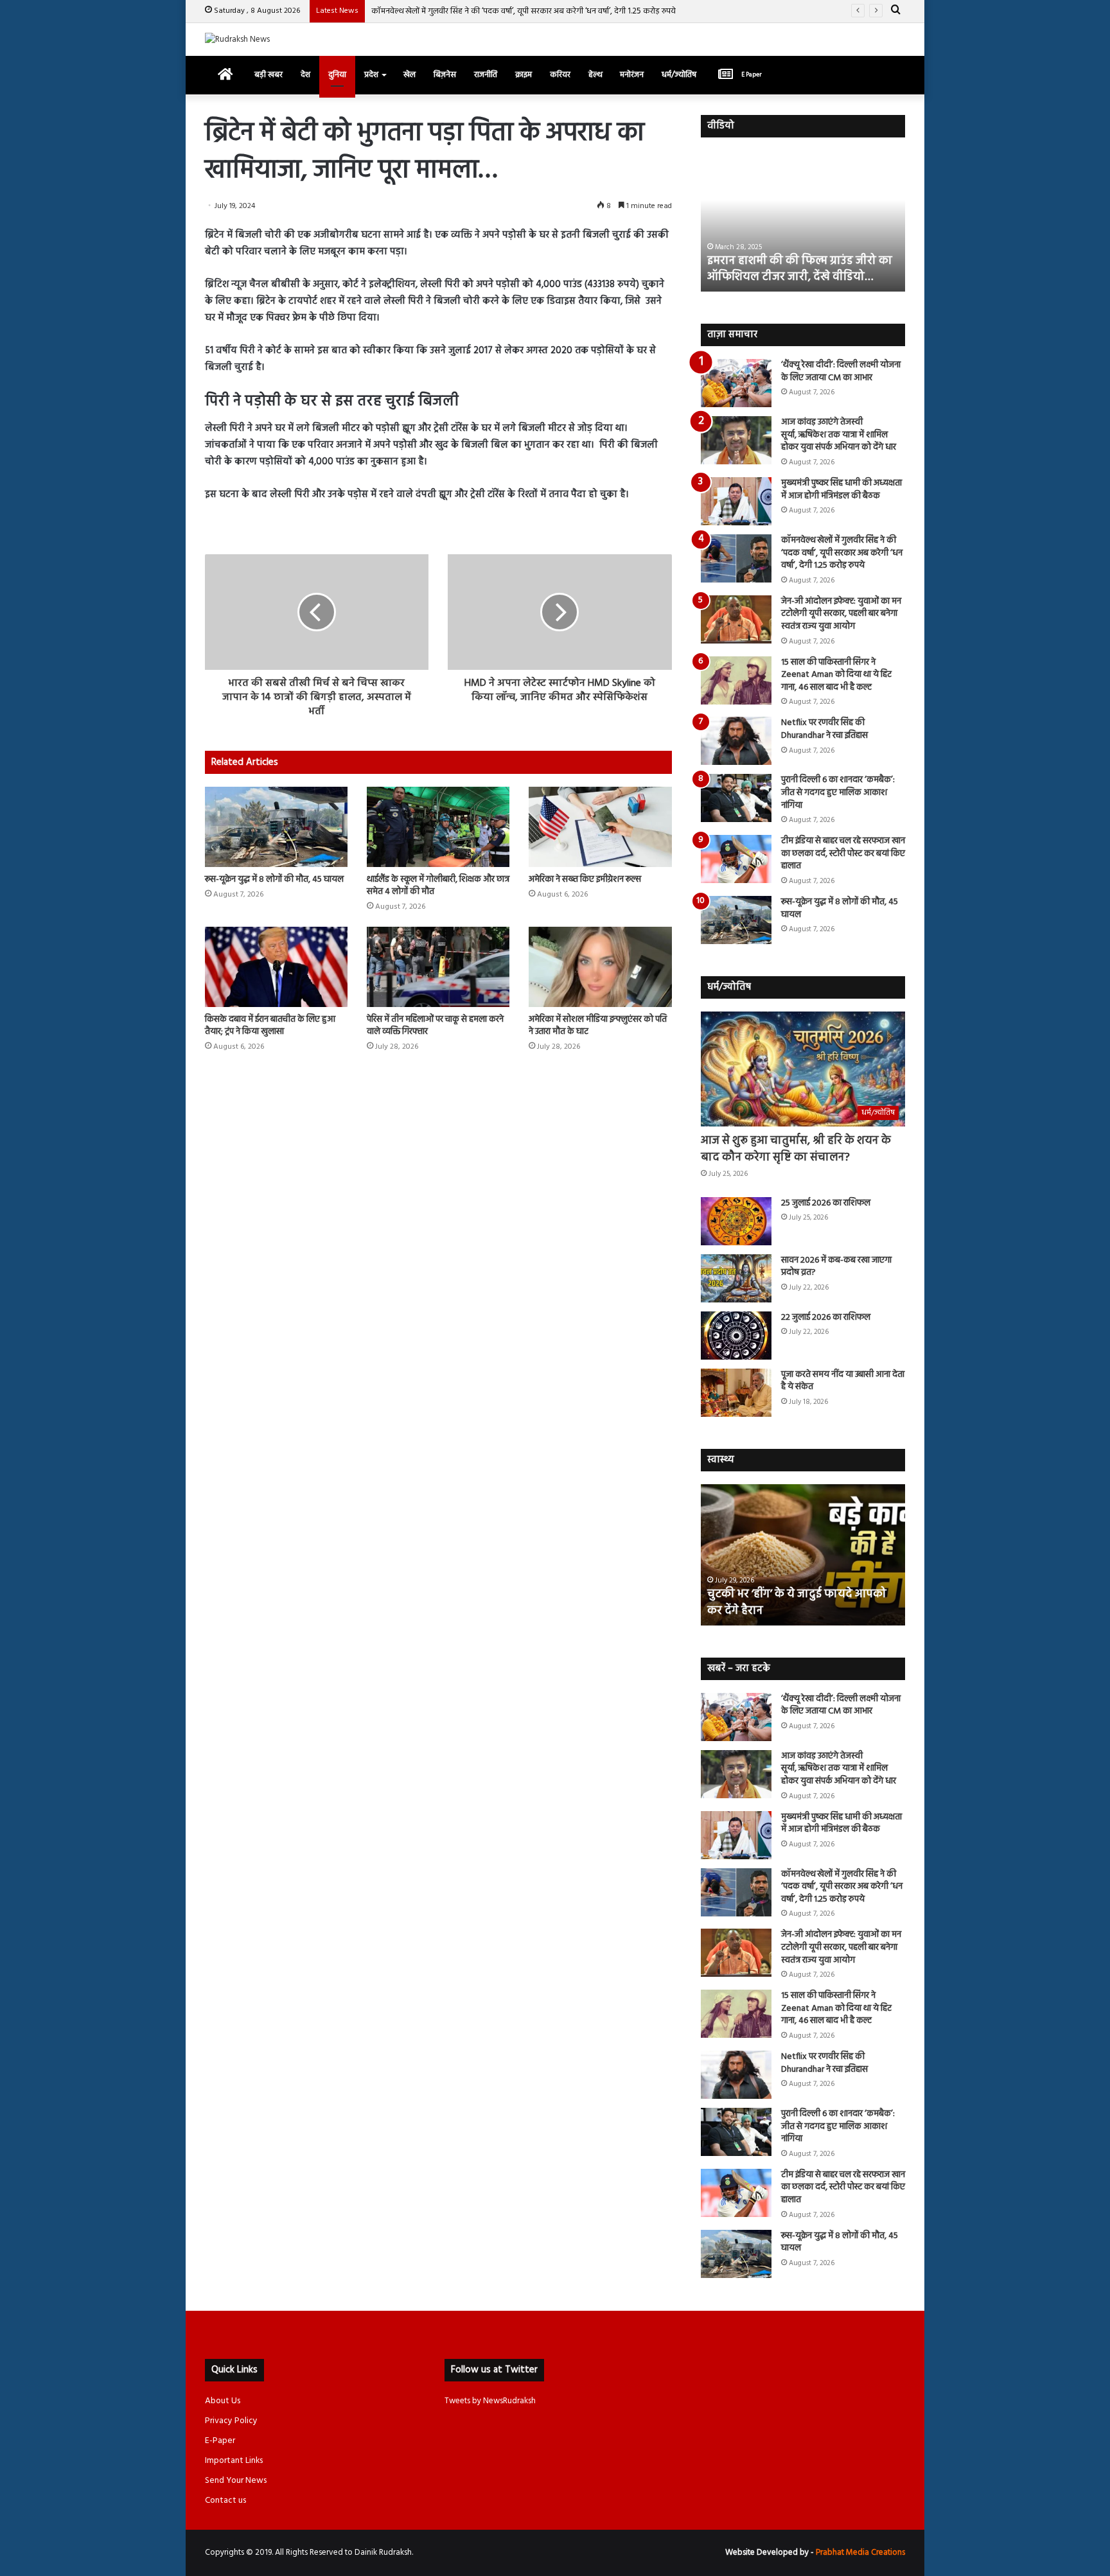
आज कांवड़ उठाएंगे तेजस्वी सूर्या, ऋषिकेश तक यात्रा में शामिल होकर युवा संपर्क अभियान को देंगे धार (839, 435)
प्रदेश (371, 75)
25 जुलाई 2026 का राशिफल (826, 1203)
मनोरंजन (632, 75)
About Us (223, 2401)
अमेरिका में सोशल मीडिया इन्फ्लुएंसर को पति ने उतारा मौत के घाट (598, 1026)
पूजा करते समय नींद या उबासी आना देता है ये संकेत (843, 1381)
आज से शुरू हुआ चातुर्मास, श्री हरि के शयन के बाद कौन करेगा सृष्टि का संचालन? (796, 1149)
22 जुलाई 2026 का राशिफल (826, 1318)
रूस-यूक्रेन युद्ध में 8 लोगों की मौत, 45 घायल (274, 880)
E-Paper (220, 2441)
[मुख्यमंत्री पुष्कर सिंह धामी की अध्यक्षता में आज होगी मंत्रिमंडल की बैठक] (736, 501)
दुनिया (337, 75)
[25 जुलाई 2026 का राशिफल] (736, 1221)
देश (305, 75)
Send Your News (236, 2481)
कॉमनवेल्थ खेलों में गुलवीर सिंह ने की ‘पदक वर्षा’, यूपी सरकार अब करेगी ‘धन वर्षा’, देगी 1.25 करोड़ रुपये (524, 11)
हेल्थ (595, 75)
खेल (410, 75)
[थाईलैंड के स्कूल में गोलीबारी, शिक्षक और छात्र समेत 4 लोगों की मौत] (438, 827)
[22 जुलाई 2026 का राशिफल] (736, 1336)
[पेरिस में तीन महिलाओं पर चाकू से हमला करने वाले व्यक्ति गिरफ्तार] (438, 967)
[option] (803, 221)
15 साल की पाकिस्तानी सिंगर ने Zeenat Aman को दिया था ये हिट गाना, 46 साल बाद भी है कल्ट (836, 675)
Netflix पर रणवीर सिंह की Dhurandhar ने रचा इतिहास (824, 729)
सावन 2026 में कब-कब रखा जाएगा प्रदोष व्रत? (836, 1267)
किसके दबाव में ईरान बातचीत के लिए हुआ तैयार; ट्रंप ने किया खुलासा (270, 1026)
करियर (560, 75)
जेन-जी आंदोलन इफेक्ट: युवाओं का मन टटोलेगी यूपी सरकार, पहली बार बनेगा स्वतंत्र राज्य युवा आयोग (841, 614)
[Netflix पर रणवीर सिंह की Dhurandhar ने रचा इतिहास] (736, 741)
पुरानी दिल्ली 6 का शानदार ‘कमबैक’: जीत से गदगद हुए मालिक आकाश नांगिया (838, 793)
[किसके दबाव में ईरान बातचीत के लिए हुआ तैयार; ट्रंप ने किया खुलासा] (276, 967)
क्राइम (524, 75)
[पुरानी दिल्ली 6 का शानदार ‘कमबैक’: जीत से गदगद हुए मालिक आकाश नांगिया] (736, 798)
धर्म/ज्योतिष (679, 75)
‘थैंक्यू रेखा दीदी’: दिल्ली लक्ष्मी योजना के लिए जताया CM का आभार (841, 372)
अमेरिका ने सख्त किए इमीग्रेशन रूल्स (585, 880)
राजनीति (486, 75)
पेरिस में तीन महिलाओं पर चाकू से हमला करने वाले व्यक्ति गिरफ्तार (435, 1026)
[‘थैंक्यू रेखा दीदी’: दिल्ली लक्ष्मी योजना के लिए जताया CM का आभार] (736, 383)
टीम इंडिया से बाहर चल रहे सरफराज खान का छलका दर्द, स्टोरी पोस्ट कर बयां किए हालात (843, 854)
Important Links (234, 2461)
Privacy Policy (231, 2421)
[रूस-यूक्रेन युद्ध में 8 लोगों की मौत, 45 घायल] (276, 827)
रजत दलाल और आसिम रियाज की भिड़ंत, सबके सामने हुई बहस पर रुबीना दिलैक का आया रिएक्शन (801, 261)
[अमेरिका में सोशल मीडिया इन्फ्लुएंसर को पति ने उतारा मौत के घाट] (600, 967)
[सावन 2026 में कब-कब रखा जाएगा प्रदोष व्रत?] (736, 1278)
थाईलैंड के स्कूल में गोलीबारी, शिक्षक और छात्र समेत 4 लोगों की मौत (438, 886)
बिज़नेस (445, 75)
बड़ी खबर (269, 75)
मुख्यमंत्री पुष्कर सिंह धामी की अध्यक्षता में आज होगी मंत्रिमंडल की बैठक (841, 490)
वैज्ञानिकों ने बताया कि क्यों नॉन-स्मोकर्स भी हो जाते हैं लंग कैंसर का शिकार (801, 1602)
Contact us (225, 2501)
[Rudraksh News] (237, 39)
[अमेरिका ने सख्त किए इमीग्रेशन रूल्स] (600, 827)
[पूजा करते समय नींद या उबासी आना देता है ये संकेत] (736, 1393)
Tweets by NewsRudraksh (490, 2401)
